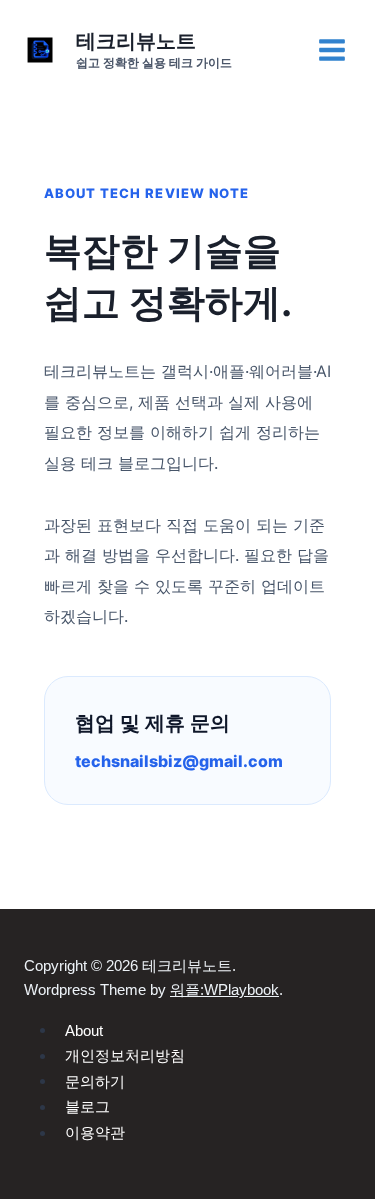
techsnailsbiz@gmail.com (179, 761)
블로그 (87, 1106)
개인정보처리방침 (125, 1055)
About (84, 1029)
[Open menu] (331, 49)
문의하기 (95, 1080)
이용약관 (95, 1132)
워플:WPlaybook (224, 989)
